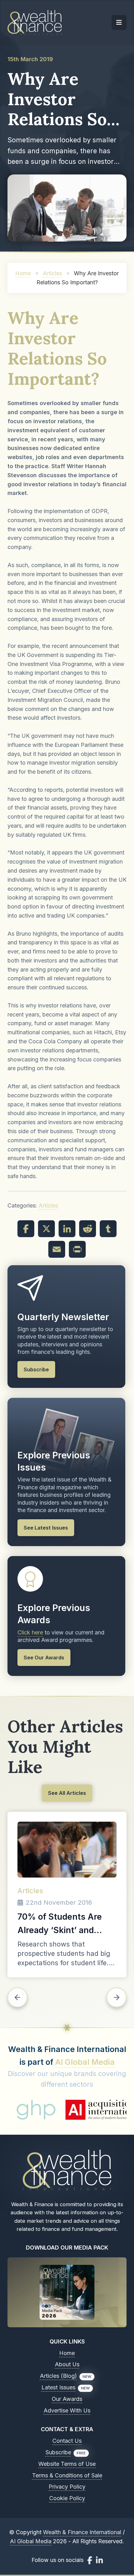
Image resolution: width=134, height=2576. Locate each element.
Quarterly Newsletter (63, 1317)
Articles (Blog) (58, 2376)
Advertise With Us (67, 2410)
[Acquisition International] (67, 2110)
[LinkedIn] (67, 1229)
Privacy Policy (67, 2487)
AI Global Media (85, 2062)
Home (23, 273)
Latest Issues (58, 2387)
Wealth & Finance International (82, 2532)
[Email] (57, 1249)
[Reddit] (88, 1229)
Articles (52, 273)
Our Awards (67, 2399)
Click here (30, 1632)
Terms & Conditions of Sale (67, 2475)
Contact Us (67, 2441)
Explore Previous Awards (54, 1614)
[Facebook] (26, 1229)
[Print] (77, 1249)
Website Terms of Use (67, 2464)
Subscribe (58, 2452)
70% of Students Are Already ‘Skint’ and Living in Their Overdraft (67, 1924)
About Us (67, 2364)
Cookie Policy (67, 2498)
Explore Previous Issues (54, 1461)
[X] (46, 1229)
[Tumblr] (108, 1229)
